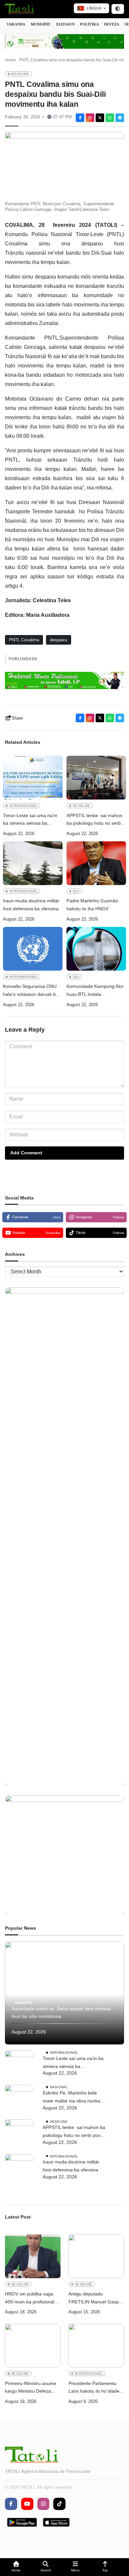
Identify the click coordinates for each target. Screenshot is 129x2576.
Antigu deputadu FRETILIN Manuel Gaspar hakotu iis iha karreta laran (96, 2299)
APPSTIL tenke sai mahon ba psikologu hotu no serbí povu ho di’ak (94, 820)
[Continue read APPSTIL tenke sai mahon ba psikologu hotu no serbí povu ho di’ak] (96, 778)
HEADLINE (82, 806)
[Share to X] (100, 118)
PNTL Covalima (24, 640)
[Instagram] (90, 118)
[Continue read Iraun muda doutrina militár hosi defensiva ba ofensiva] (33, 863)
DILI (76, 891)
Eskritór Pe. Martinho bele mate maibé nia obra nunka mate (71, 2098)
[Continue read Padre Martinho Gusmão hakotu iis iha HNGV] (96, 863)
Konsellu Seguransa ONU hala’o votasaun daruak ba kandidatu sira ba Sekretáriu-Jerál (31, 991)
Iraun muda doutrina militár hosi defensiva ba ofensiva (31, 905)
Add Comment (26, 1153)
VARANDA (16, 24)
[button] (16, 2567)
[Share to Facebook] (80, 118)
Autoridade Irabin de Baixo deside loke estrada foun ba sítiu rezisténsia (61, 2013)
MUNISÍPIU (41, 24)
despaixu (59, 640)
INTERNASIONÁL (23, 806)
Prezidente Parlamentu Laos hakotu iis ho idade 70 (94, 2388)
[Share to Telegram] (120, 118)
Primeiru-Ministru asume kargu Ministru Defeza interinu (31, 2388)
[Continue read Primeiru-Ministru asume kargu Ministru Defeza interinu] (33, 2346)
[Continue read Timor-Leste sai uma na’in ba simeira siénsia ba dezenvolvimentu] (33, 778)
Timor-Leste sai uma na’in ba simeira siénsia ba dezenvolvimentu (30, 820)
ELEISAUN (66, 24)
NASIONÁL (59, 2087)
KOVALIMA (20, 74)
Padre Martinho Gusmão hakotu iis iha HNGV (92, 905)
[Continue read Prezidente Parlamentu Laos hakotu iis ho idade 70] (96, 2346)
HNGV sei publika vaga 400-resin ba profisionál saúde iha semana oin (30, 2299)
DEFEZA (112, 24)
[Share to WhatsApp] (110, 118)
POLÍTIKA (89, 24)
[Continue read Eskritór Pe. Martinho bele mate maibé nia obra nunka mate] (19, 2099)
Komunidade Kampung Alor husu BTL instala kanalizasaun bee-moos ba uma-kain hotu (95, 991)
